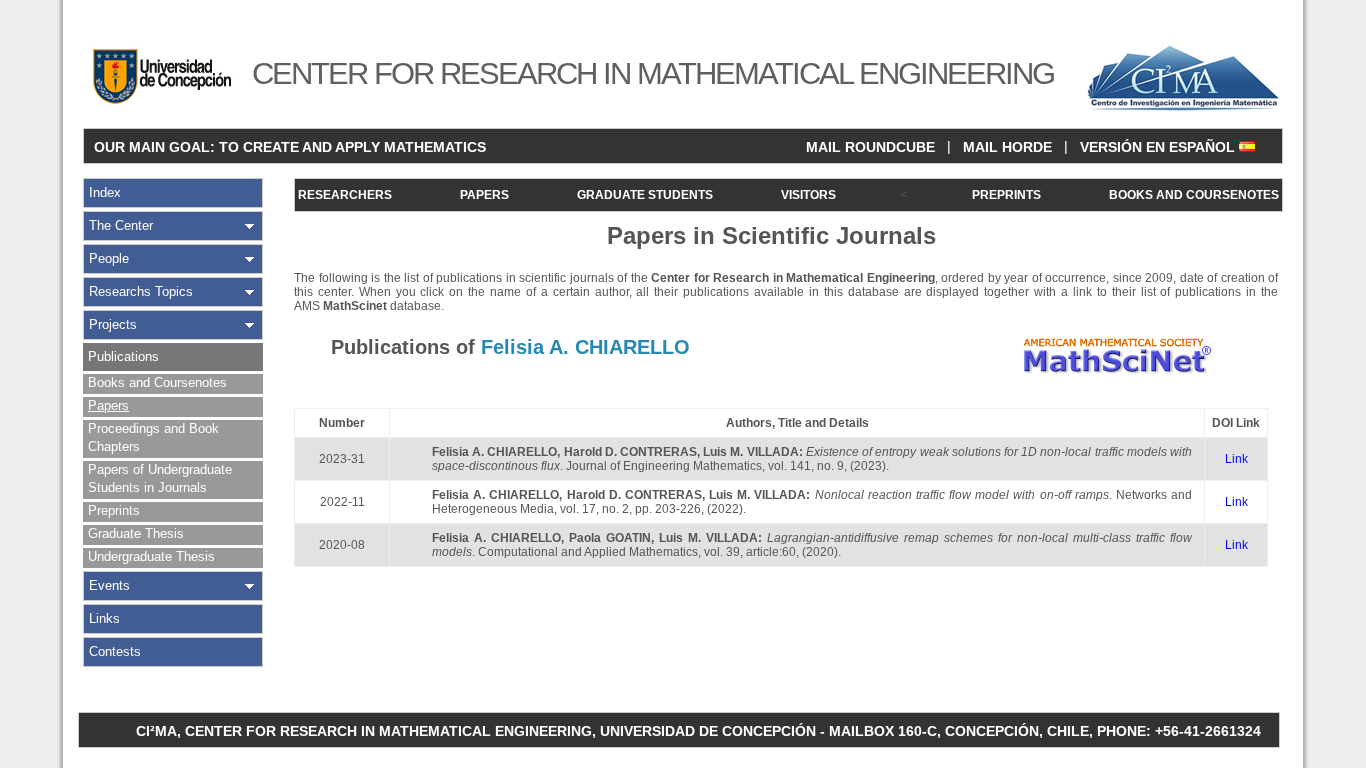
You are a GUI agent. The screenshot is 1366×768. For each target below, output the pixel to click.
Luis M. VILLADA (750, 452)
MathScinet (355, 306)
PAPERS (484, 195)
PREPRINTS (1006, 195)
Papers (108, 405)
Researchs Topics (141, 291)
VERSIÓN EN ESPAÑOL (1159, 147)
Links (104, 618)
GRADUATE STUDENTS (645, 195)
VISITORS (808, 195)
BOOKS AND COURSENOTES (1194, 195)
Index (105, 192)
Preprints (114, 510)
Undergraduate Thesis (151, 556)
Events (109, 585)
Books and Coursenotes (157, 382)
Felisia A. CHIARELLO (494, 452)
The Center (121, 225)
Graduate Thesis (136, 533)
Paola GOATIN (610, 538)
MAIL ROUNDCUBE (870, 147)
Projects (113, 324)
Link (1236, 459)
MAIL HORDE (1007, 147)
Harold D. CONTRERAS (630, 452)
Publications (123, 356)
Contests (115, 651)
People (109, 258)
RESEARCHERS (345, 195)
